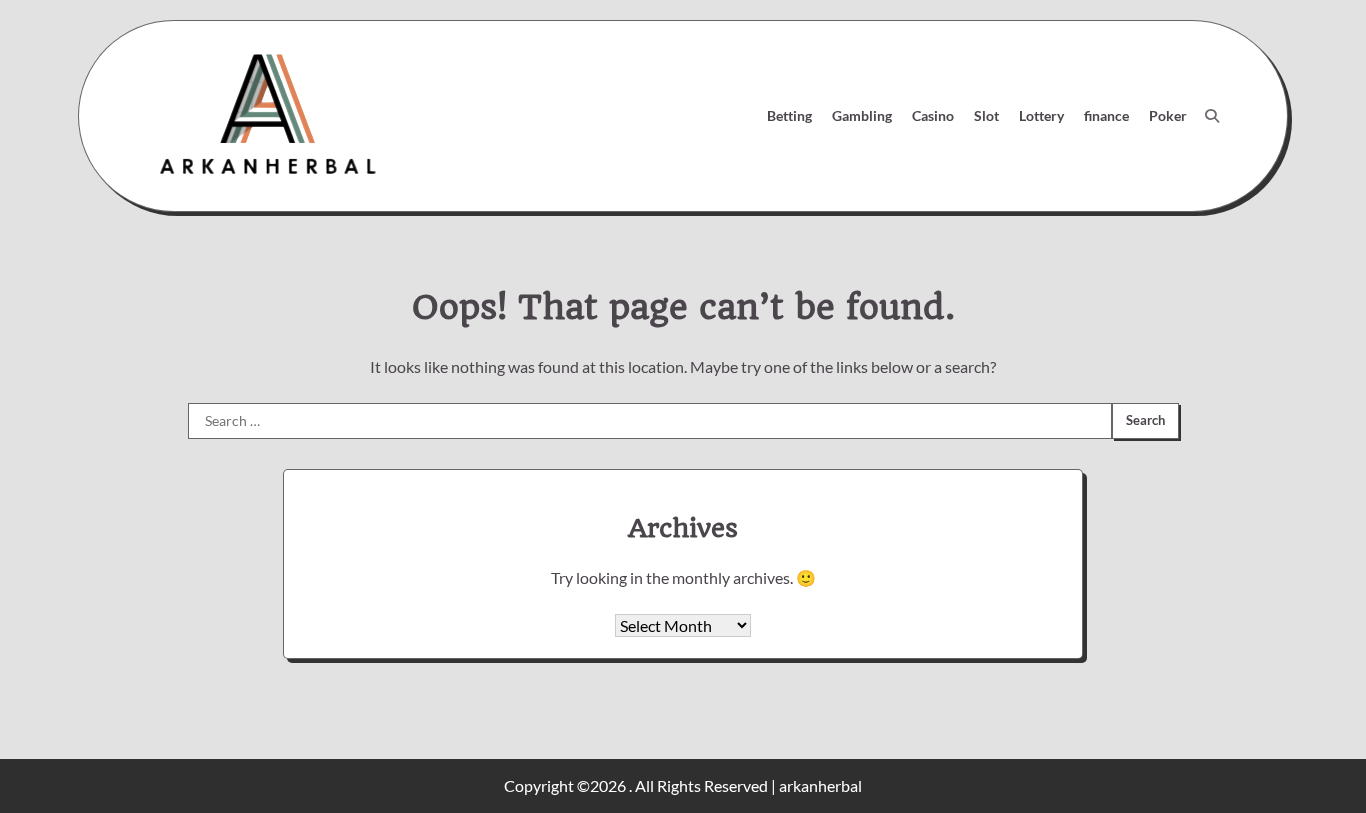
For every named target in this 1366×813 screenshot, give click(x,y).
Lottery (1041, 115)
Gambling (862, 115)
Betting (789, 115)
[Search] (1212, 116)
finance (1106, 115)
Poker (1168, 115)
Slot (986, 115)
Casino (933, 115)
